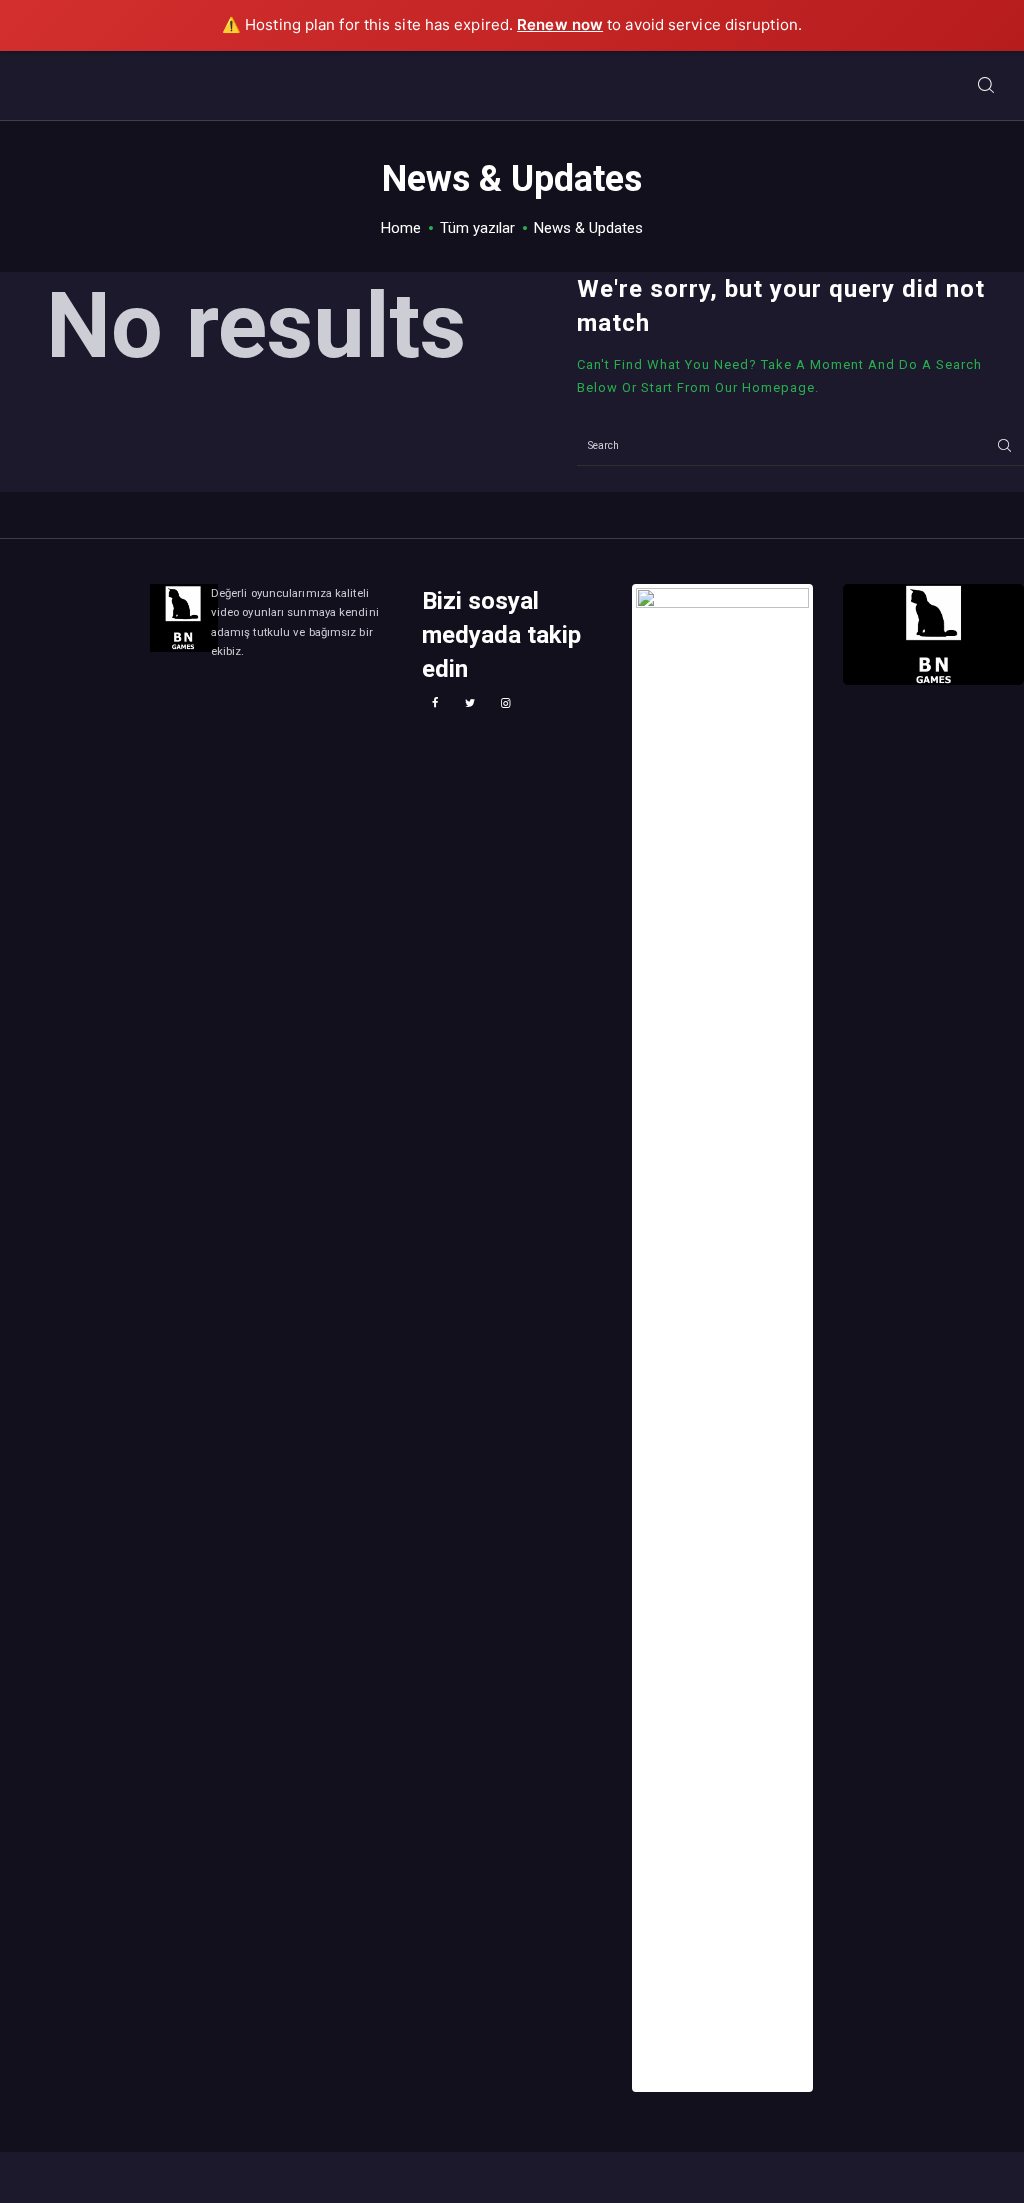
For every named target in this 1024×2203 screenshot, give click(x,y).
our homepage (765, 387)
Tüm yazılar (477, 228)
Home (401, 228)
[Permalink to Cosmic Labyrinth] (722, 1338)
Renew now (560, 24)
